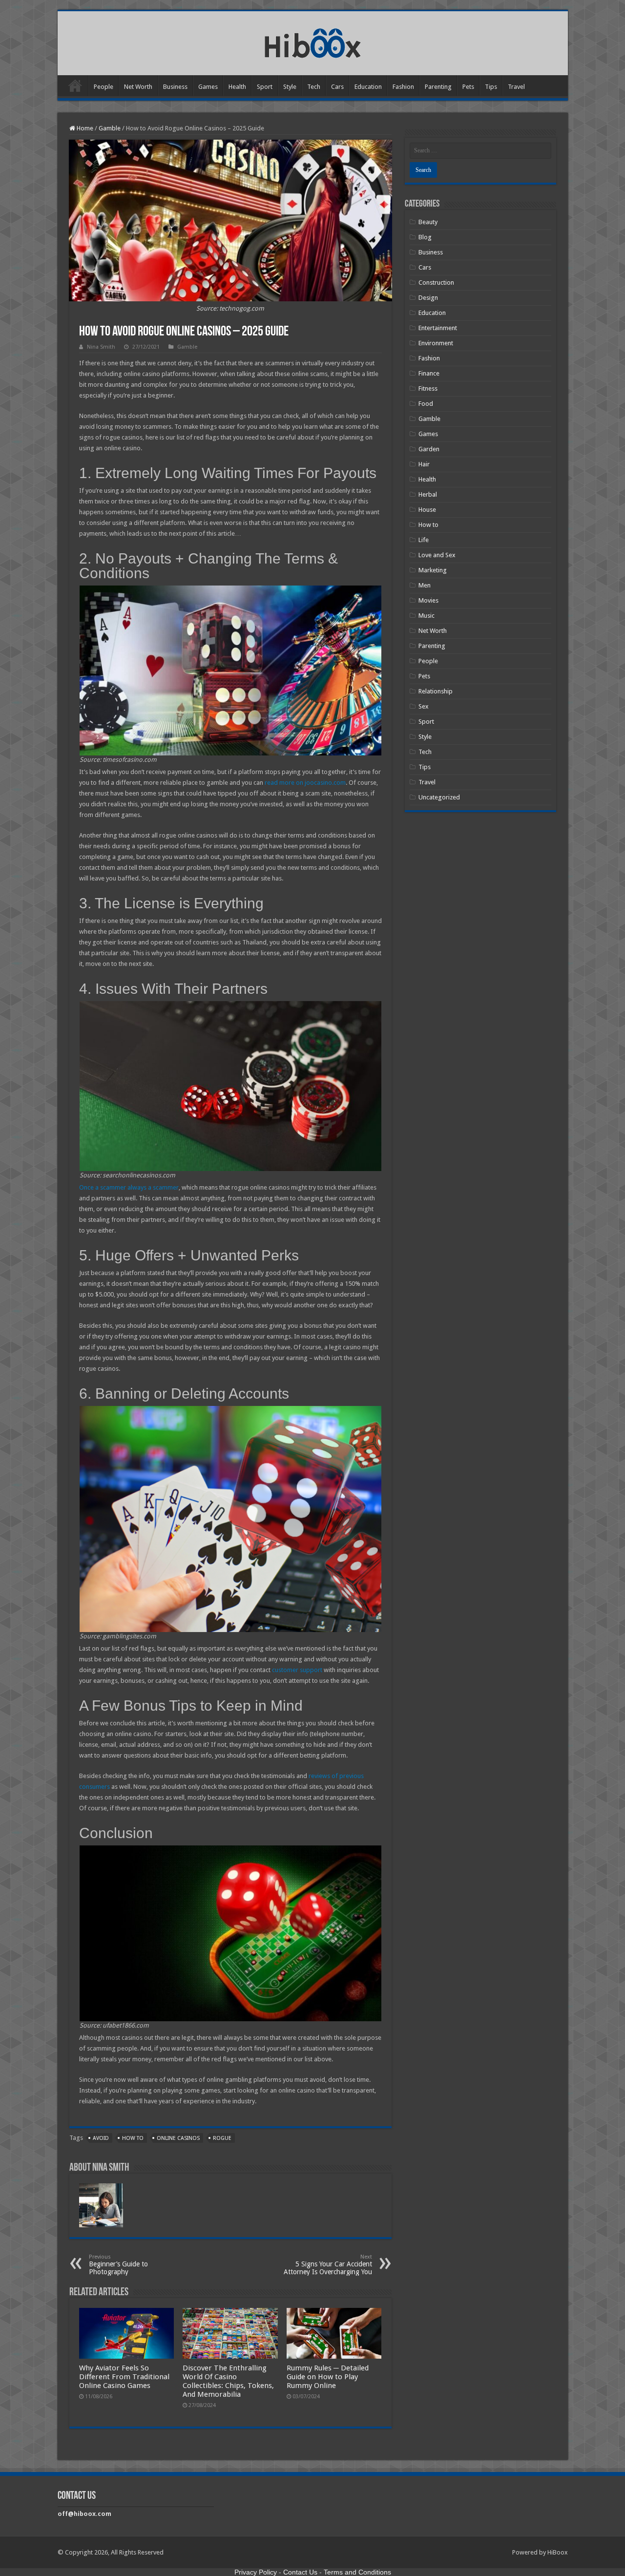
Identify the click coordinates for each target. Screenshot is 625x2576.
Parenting (438, 87)
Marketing (433, 570)
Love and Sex (437, 555)
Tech (314, 87)
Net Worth (138, 87)
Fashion (403, 87)
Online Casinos (178, 2138)
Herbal (428, 494)
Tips (491, 87)
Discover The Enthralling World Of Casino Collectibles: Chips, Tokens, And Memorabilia (228, 2381)
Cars (337, 87)
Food (426, 404)
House (427, 510)
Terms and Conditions (357, 2572)
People (104, 87)
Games (208, 87)
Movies (428, 600)
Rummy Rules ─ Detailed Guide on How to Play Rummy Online (328, 2377)
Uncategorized (439, 797)
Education (368, 87)
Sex (424, 706)
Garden (429, 449)
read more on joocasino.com (305, 783)
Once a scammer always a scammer (129, 1187)
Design (428, 298)
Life (424, 540)
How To (133, 2138)
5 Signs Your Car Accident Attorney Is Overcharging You (328, 2265)
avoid (101, 2138)
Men (425, 585)
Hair (424, 464)
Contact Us (300, 2572)
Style (290, 87)
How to (428, 525)
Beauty (428, 222)
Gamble (110, 128)
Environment (436, 343)
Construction (436, 283)
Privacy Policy (256, 2572)
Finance (429, 373)
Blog (425, 237)
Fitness (428, 388)
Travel (516, 87)
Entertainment (438, 328)
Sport (265, 87)
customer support (297, 1670)
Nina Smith (101, 347)
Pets (468, 87)
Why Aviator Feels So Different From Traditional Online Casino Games (124, 2377)
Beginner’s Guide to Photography (118, 2265)
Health (237, 87)
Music (427, 616)
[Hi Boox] (313, 42)
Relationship (436, 691)
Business (175, 87)
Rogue (222, 2138)
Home (75, 85)
